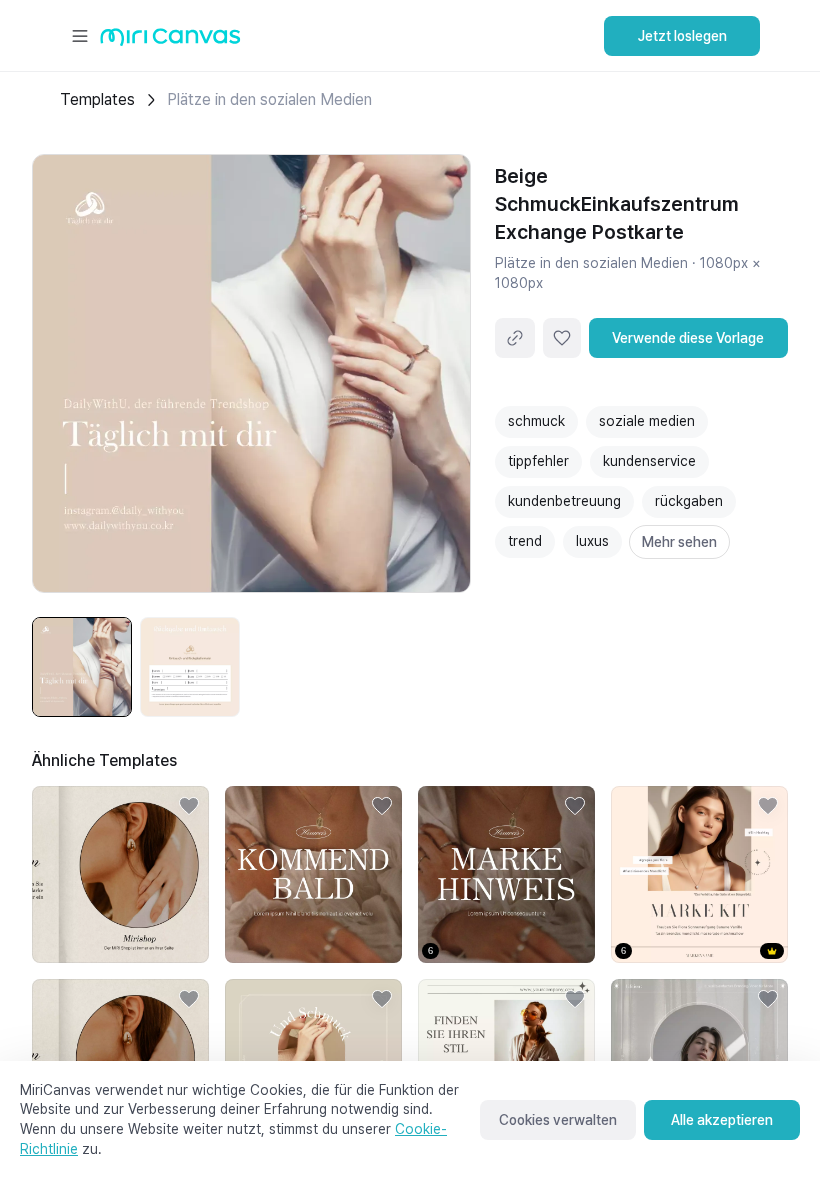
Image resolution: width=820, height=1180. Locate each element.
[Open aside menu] (80, 36)
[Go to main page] (170, 41)
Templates (97, 99)
